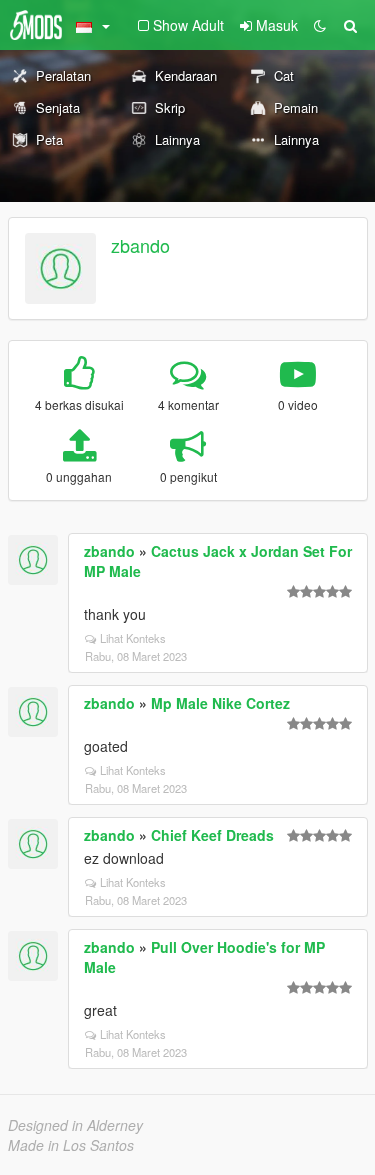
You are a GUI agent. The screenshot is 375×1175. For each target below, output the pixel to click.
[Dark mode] (320, 25)
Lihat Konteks (133, 638)
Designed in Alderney (75, 1125)
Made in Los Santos (71, 1145)
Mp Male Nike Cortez (220, 703)
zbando (140, 245)
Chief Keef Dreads (212, 835)
